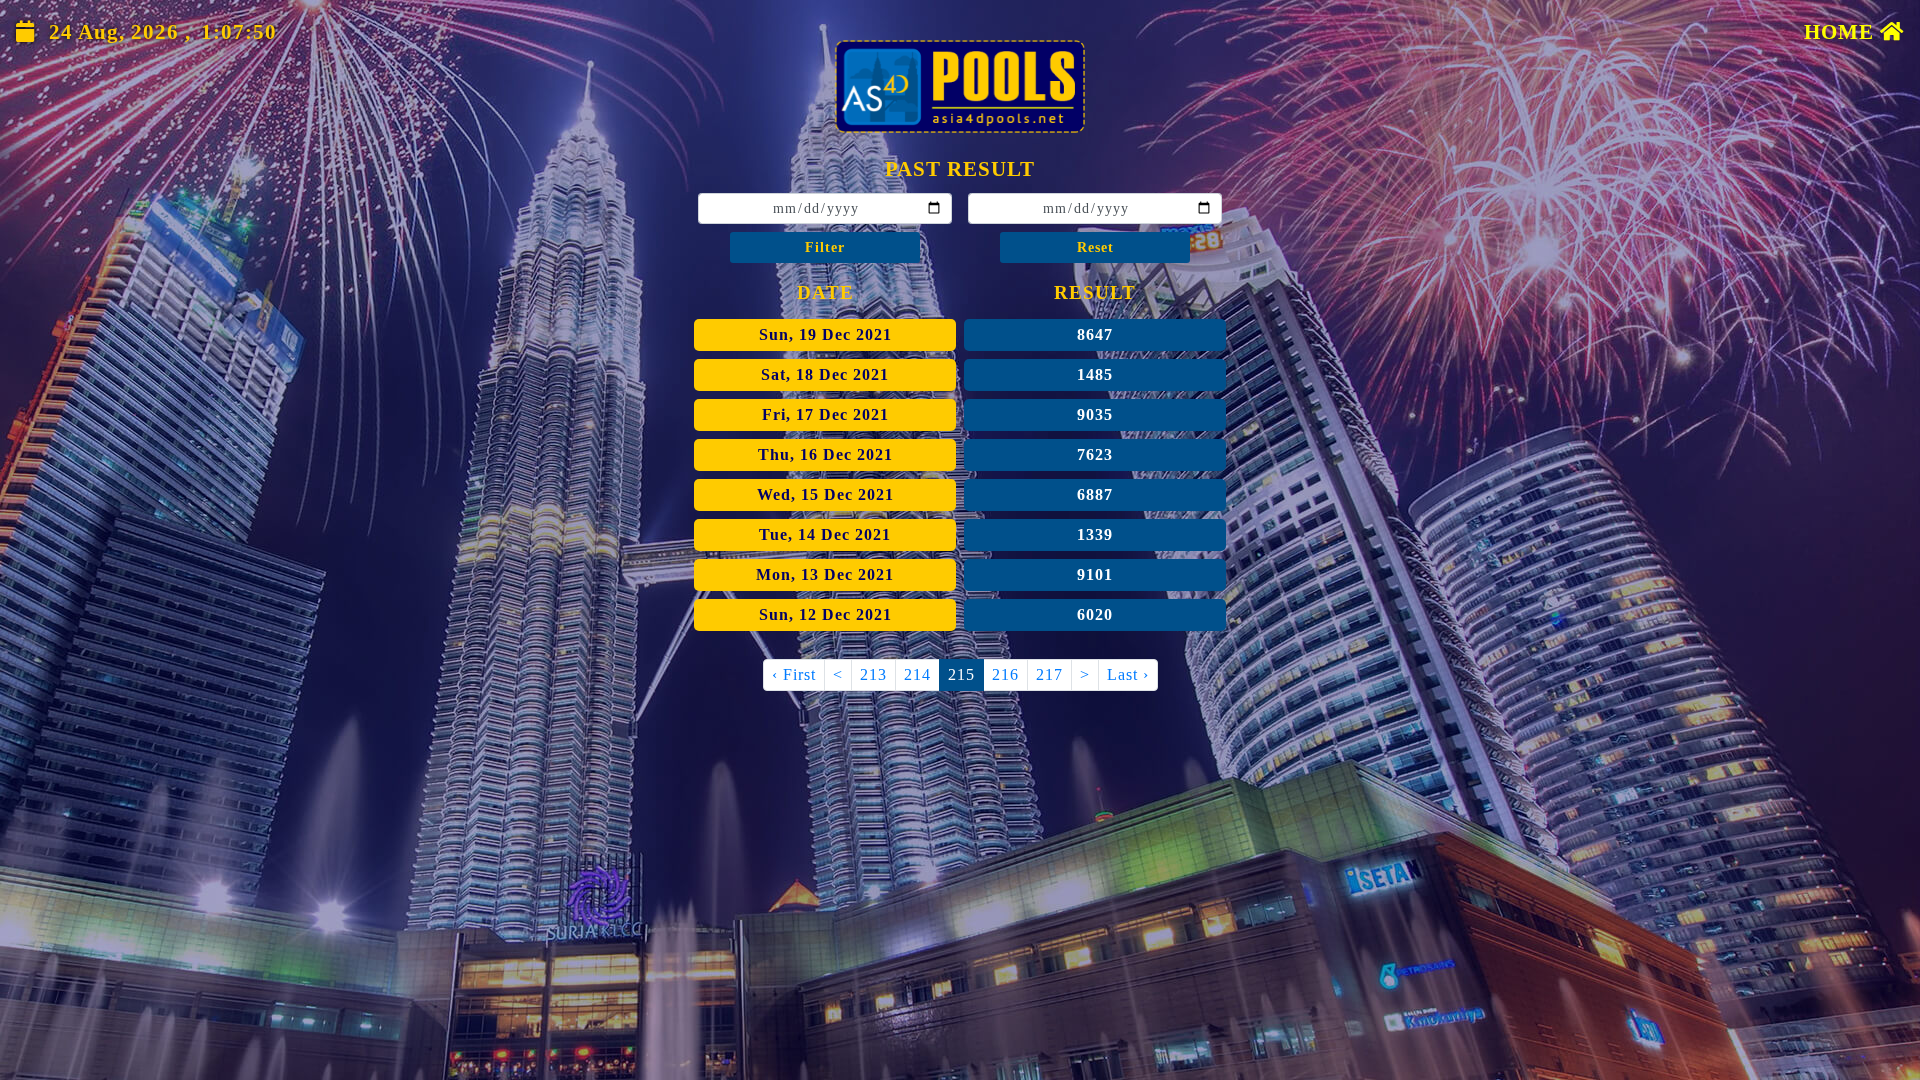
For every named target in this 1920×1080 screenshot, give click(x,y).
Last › (1128, 674)
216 (1005, 674)
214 (917, 674)
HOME (1842, 31)
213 (873, 674)
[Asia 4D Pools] (960, 86)
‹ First (794, 674)
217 (1049, 674)
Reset (1095, 247)
